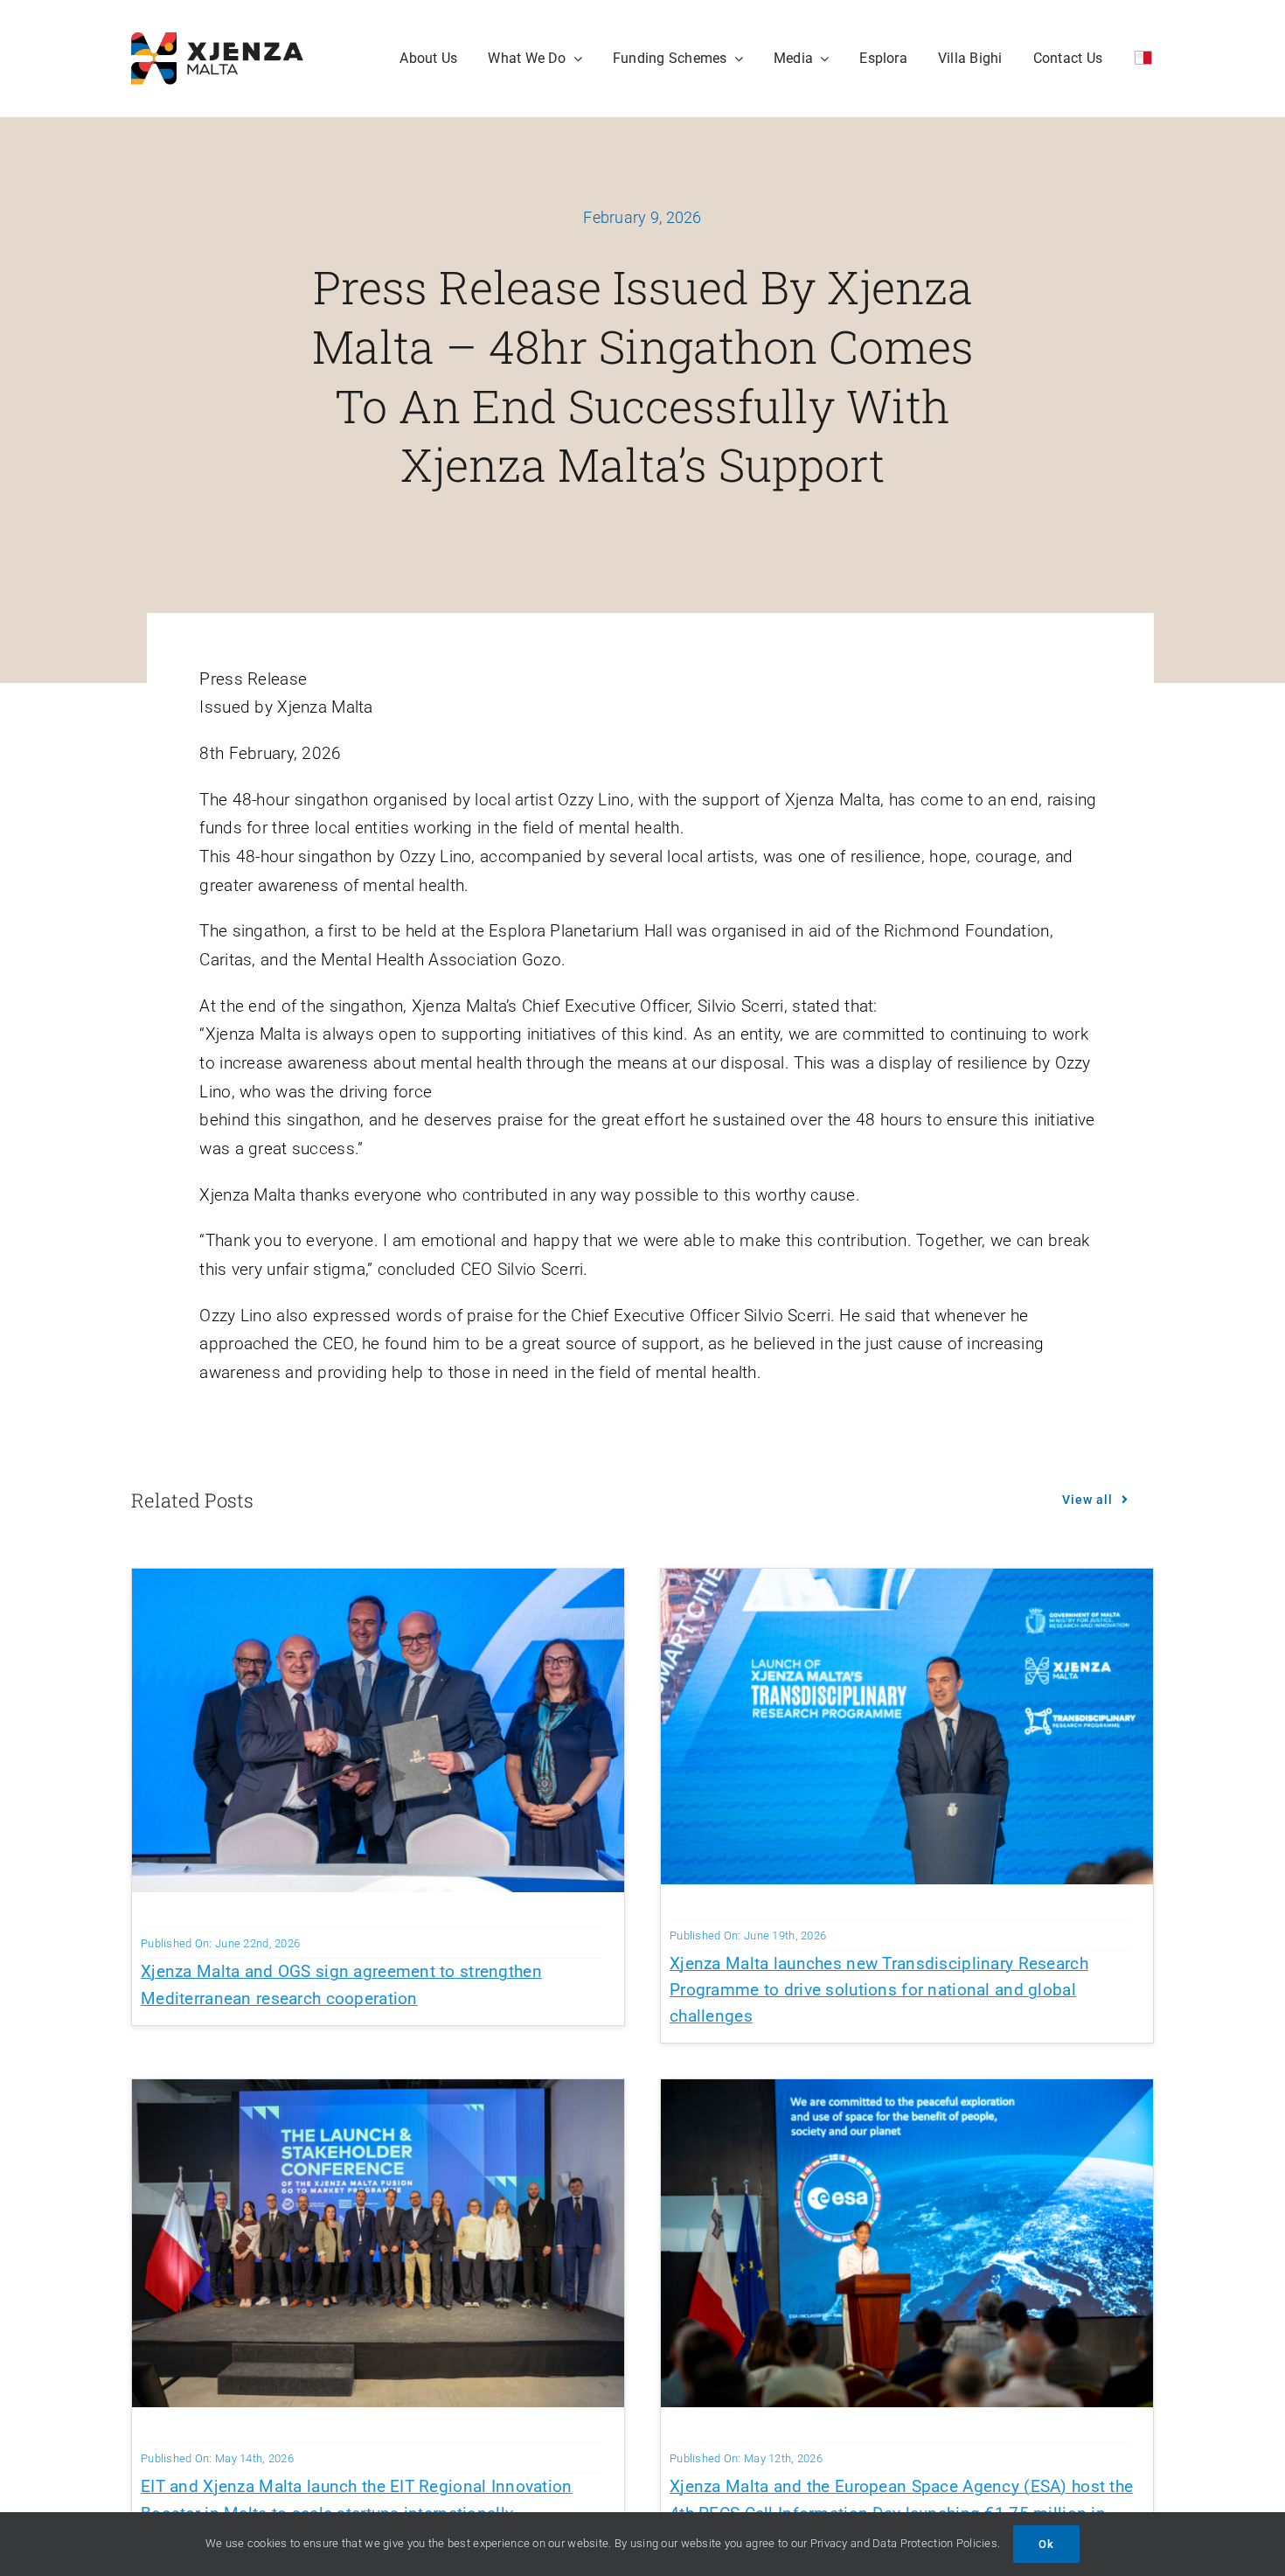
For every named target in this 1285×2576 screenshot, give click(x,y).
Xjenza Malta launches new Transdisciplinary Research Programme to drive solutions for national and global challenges (879, 1990)
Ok (1046, 2544)
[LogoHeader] (217, 41)
